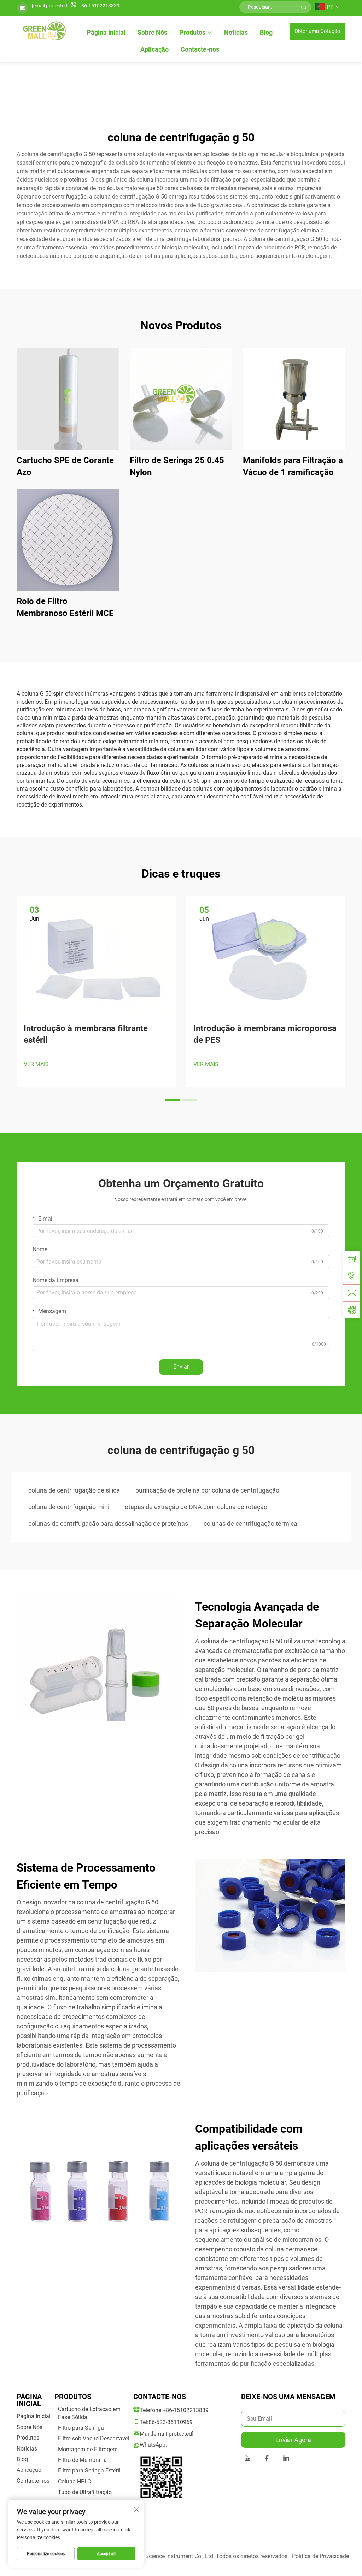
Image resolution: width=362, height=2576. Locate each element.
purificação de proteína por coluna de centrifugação (207, 1490)
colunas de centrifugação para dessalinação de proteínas (108, 1523)
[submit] (304, 7)
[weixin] (352, 1310)
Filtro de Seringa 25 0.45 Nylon (177, 466)
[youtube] (247, 2459)
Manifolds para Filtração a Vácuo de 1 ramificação (293, 466)
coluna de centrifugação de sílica (74, 1490)
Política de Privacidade (320, 2556)
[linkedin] (286, 2459)
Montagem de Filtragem (88, 2449)
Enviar (181, 1367)
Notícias (236, 32)
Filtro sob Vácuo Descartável (94, 2438)
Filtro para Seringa (81, 2428)
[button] (173, 1100)
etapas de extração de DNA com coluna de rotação (196, 1507)
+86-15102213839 (99, 6)
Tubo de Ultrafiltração (85, 2492)
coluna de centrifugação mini (69, 1507)
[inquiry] (352, 1259)
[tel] (352, 1276)
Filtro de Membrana (82, 2460)
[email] (352, 1293)
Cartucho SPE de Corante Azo (65, 466)
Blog (266, 32)
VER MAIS (36, 1064)
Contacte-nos (200, 49)
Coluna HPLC (74, 2482)
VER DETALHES (68, 399)
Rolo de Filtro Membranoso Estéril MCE (65, 607)
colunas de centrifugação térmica (250, 1523)
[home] (43, 31)
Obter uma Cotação (317, 31)
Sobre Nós (152, 32)
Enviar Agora (293, 2440)
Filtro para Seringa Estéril (89, 2471)
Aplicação (154, 49)
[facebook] (267, 2459)
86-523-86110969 (171, 2422)
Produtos (192, 32)
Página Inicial (106, 32)
